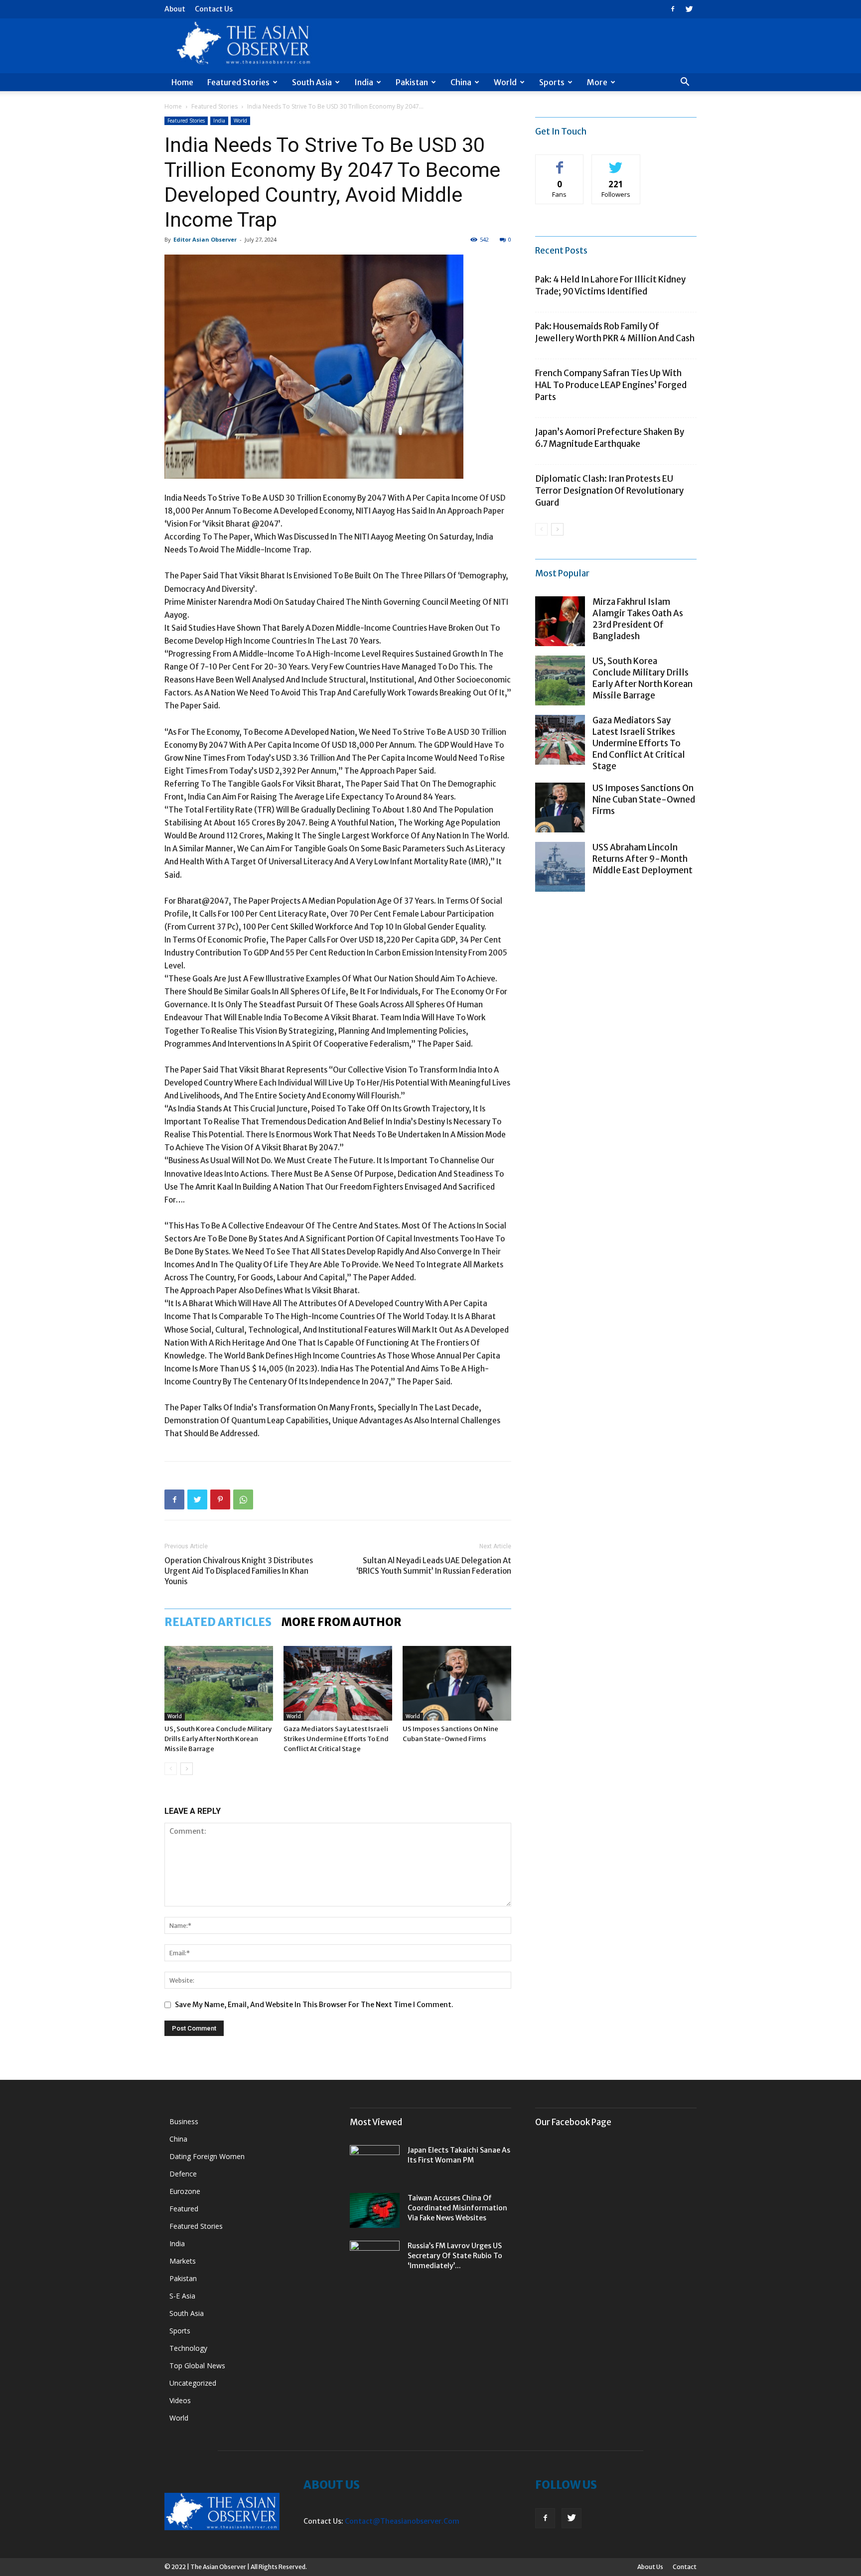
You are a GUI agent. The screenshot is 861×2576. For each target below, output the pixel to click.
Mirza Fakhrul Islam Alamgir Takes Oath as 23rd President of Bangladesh (638, 619)
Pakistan (412, 82)
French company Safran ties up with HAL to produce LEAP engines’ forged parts (611, 385)
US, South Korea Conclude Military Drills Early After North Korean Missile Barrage (218, 1739)
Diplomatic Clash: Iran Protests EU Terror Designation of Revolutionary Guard (609, 491)
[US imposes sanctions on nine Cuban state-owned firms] (457, 1683)
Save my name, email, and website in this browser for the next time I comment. (314, 2005)
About (175, 9)
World (505, 82)
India (364, 82)
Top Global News (197, 2366)
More (597, 82)
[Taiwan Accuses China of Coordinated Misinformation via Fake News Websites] (375, 2210)
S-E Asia (182, 2296)
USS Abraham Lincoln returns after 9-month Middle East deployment (643, 859)
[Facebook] (673, 9)
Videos (180, 2400)
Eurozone (185, 2191)
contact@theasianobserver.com (402, 2521)
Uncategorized (193, 2383)
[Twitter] (689, 9)
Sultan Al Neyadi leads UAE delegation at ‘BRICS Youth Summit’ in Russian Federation (434, 1566)
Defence (183, 2174)
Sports (552, 82)
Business (184, 2121)
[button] (685, 83)
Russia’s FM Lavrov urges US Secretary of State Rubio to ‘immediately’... (455, 2256)
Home (182, 82)
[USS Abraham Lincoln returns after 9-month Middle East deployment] (560, 867)
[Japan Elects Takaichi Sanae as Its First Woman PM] (375, 2163)
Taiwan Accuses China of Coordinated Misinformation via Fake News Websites (457, 2208)
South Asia (312, 82)
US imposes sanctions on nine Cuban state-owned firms (644, 800)
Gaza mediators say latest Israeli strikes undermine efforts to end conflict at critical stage (336, 1739)
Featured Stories (238, 82)
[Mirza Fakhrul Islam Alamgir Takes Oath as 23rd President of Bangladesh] (560, 621)
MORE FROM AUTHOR (342, 1622)
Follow (616, 162)
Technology (188, 2348)
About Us (650, 2567)
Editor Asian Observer (205, 239)
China (461, 82)
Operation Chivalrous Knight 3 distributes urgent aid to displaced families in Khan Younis (239, 1571)
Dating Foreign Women (207, 2156)
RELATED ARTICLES (218, 1622)
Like (560, 162)
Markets (183, 2261)
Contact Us (214, 9)
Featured (184, 2209)
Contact (685, 2567)
